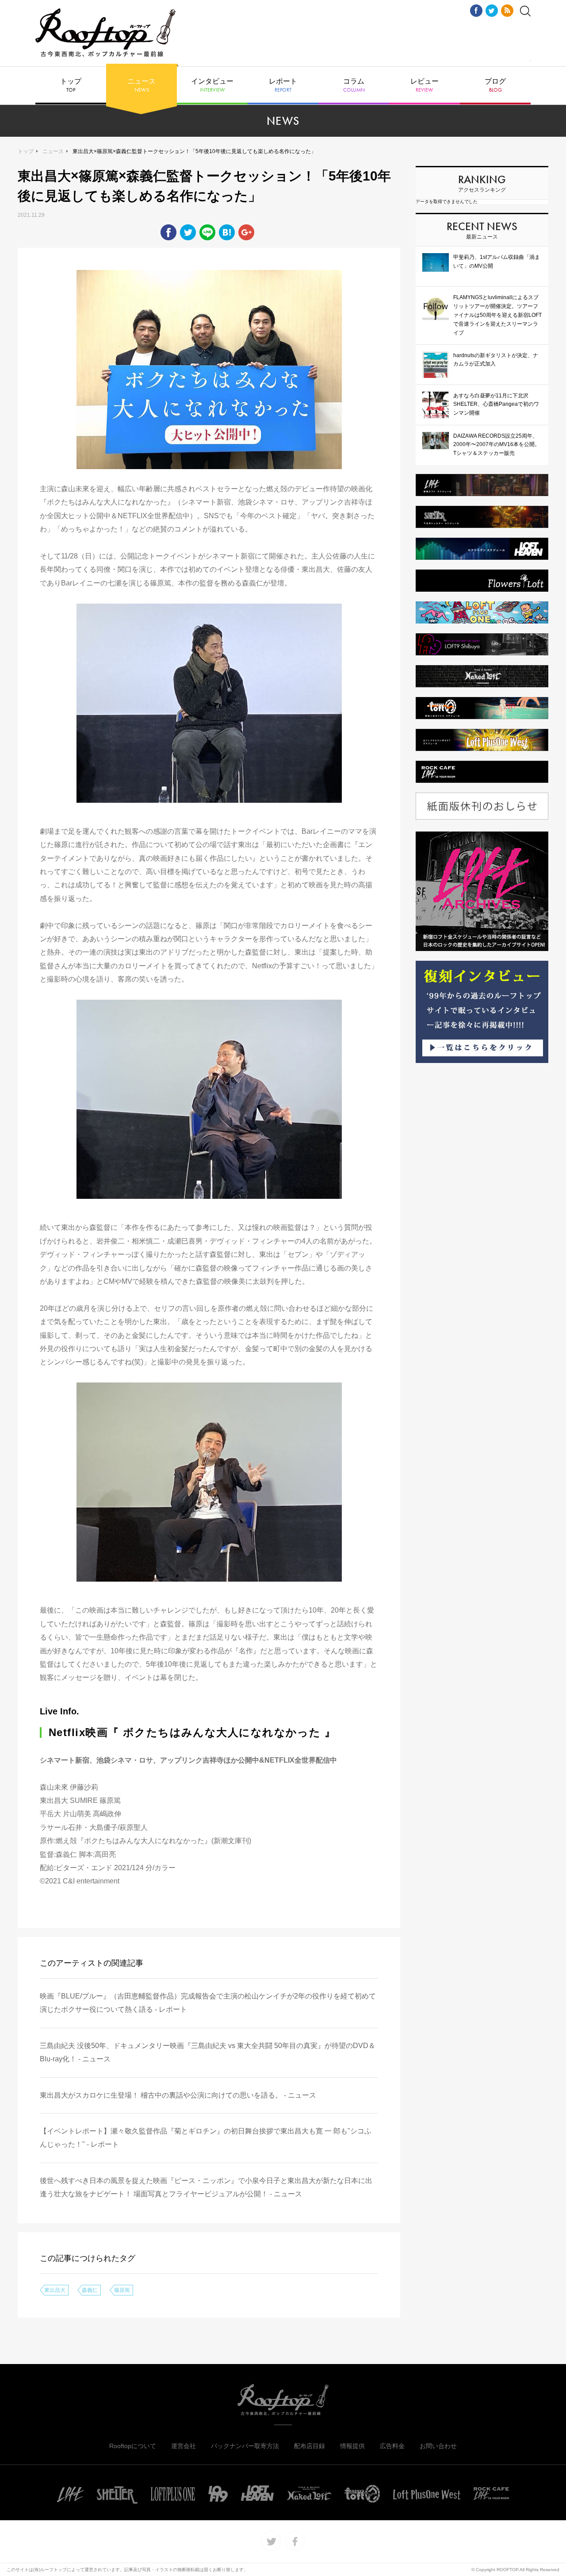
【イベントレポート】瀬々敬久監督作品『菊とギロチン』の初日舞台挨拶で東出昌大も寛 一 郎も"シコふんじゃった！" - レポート (206, 2138)
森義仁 (90, 2290)
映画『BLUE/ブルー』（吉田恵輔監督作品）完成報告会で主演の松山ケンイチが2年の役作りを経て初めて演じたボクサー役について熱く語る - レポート (208, 2003)
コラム (354, 85)
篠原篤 (122, 2290)
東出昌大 (55, 2290)
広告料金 (392, 2446)
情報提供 (352, 2446)
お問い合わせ (438, 2446)
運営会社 (184, 2446)
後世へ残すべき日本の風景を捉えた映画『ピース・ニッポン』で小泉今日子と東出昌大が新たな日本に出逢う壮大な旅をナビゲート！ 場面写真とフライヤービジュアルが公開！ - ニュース (206, 2187)
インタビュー (212, 85)
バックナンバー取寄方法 (245, 2446)
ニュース (141, 85)
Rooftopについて (133, 2446)
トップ (71, 85)
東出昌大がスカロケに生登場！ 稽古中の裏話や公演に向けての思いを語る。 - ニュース (178, 2095)
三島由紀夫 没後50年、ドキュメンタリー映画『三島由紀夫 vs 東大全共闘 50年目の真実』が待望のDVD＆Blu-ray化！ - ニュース (208, 2052)
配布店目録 (310, 2446)
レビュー (424, 85)
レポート (283, 85)
